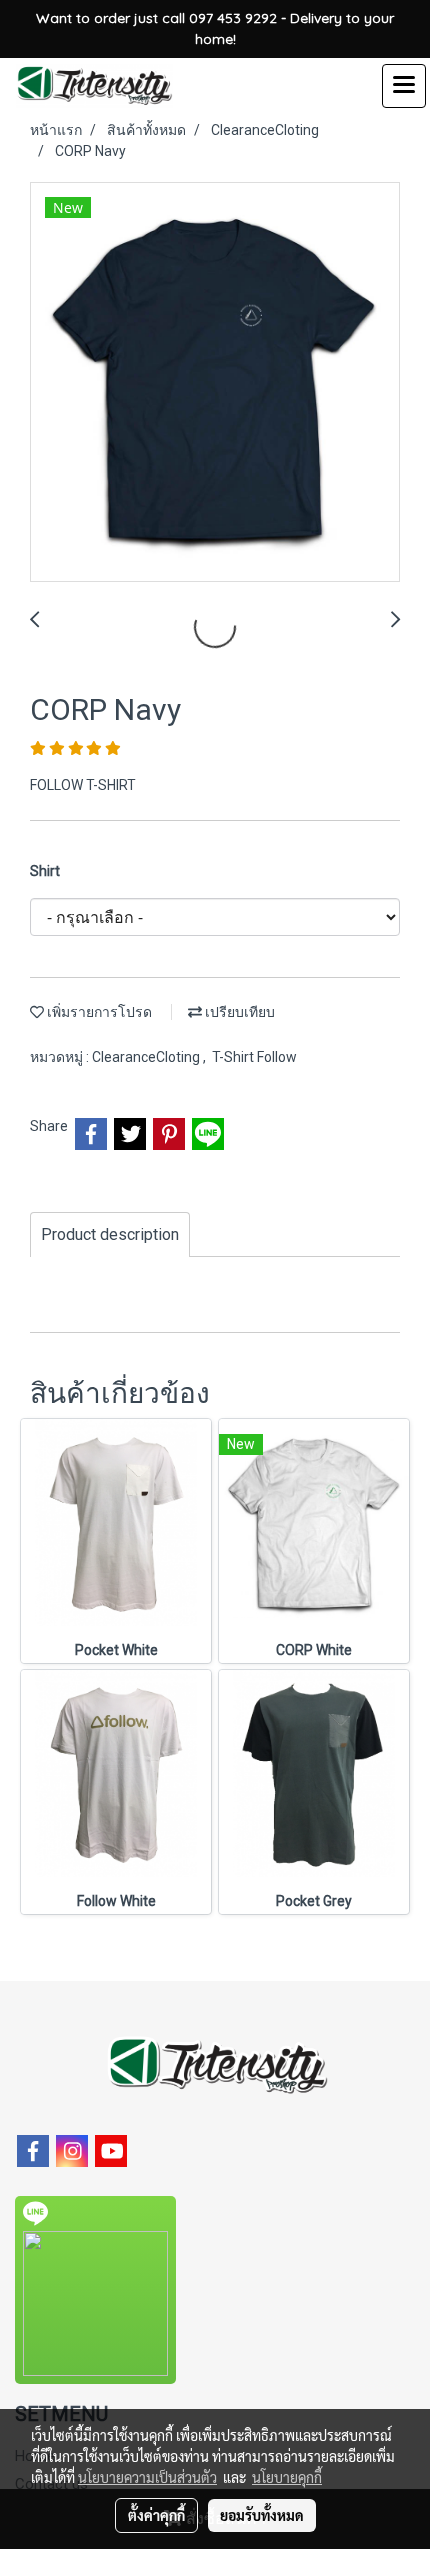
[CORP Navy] (215, 383)
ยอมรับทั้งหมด (262, 2515)
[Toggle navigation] (404, 86)
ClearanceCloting (147, 1057)
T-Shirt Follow (254, 1057)
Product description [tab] (110, 1234)
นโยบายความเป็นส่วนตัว (147, 2477)
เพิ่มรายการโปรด (98, 1012)
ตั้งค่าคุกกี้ (156, 2515)
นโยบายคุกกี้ (287, 2477)
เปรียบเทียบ (238, 1012)
